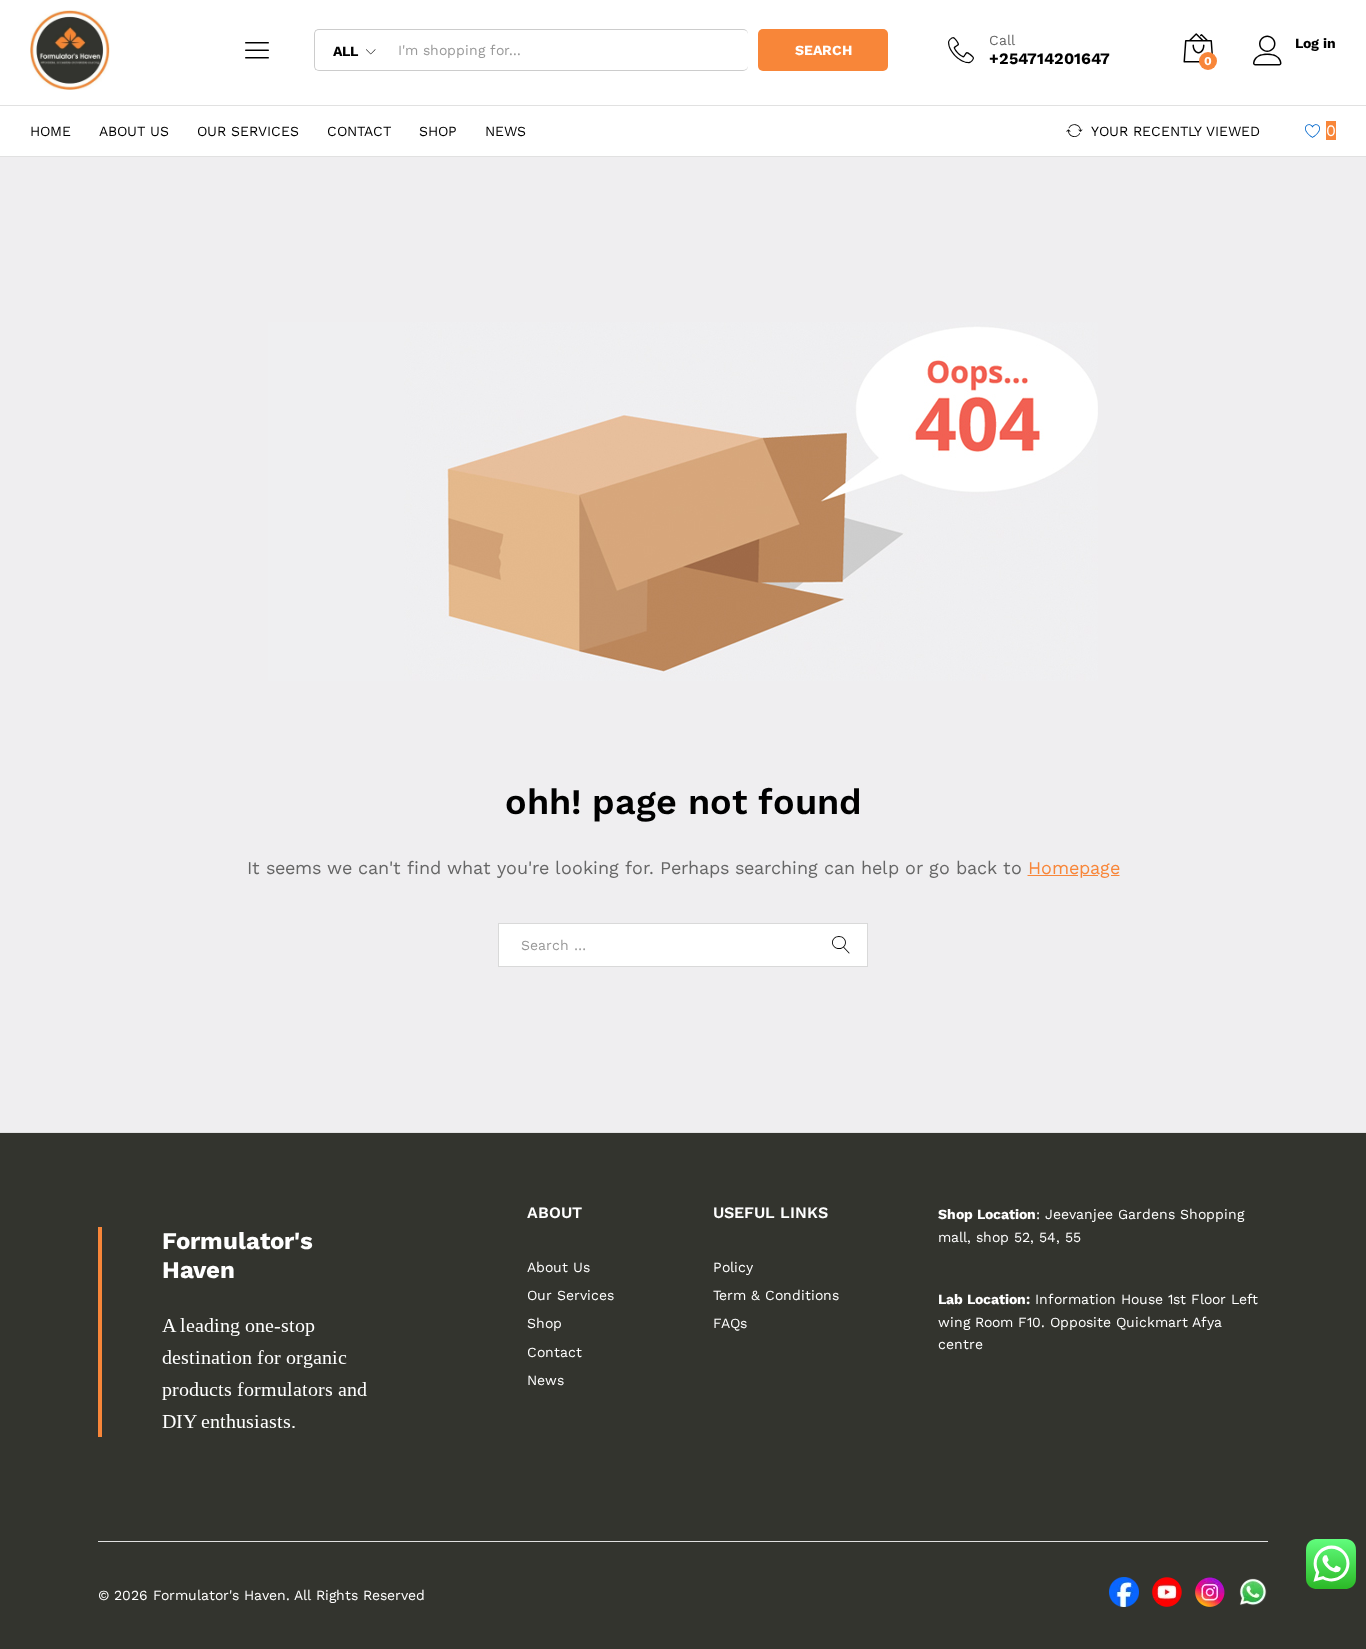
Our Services (248, 131)
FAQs (730, 1323)
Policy (733, 1267)
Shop (438, 131)
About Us (134, 131)
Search (823, 50)
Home (50, 131)
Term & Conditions (776, 1295)
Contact (359, 131)
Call (1002, 40)
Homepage (1074, 867)
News (505, 131)
